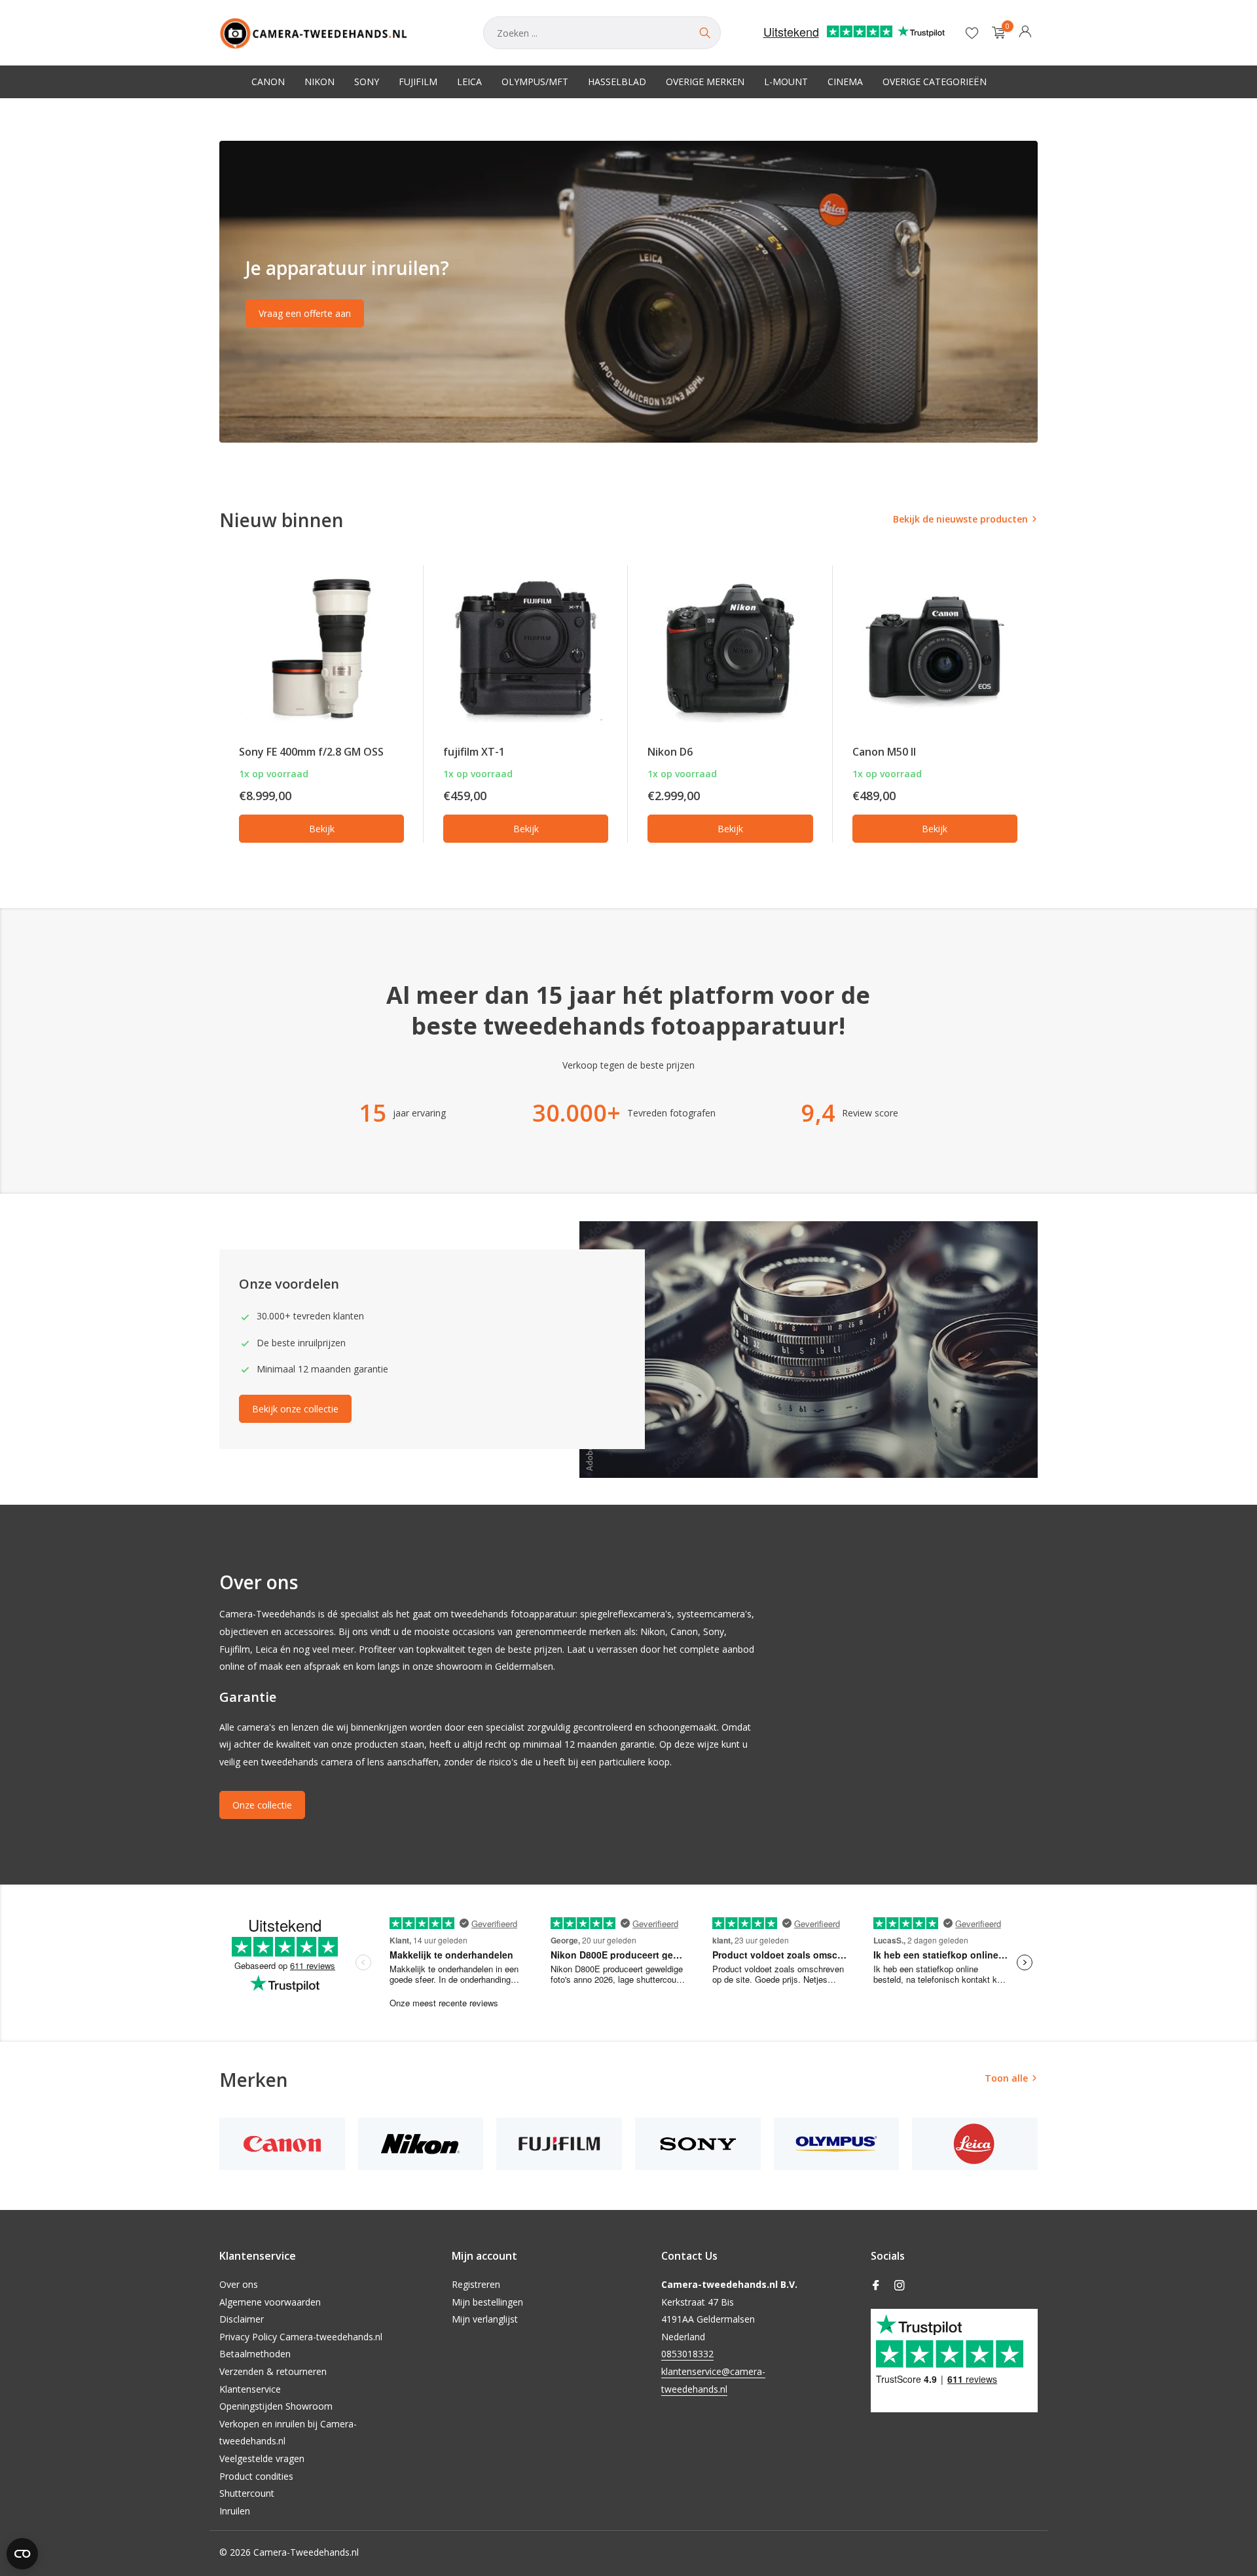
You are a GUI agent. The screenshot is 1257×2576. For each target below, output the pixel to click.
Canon (268, 82)
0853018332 (687, 2354)
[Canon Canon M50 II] (935, 649)
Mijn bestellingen (487, 2302)
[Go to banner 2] (628, 292)
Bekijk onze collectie (295, 1409)
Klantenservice (250, 2389)
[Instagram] (900, 2286)
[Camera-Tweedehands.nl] (338, 33)
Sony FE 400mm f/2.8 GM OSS (311, 752)
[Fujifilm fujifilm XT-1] (526, 649)
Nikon (319, 82)
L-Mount (786, 82)
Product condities (256, 2476)
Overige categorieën (935, 82)
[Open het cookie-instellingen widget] (22, 2554)
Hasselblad (617, 82)
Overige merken (705, 82)
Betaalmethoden (255, 2354)
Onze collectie (262, 1805)
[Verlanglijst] (972, 33)
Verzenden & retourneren (273, 2371)
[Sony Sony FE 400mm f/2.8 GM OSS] (321, 649)
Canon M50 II (884, 752)
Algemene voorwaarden (270, 2302)
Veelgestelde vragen (262, 2458)
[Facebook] (876, 2286)
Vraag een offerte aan (305, 313)
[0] (995, 33)
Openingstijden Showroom (276, 2406)
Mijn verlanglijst (485, 2319)
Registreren (476, 2284)
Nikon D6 (670, 752)
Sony (367, 82)
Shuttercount (247, 2493)
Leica (469, 82)
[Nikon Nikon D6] (730, 649)
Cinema (845, 82)
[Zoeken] (704, 33)
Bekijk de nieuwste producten (960, 519)
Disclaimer (242, 2319)
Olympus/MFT (535, 82)
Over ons (239, 2284)
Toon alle (1006, 2078)
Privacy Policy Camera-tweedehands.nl (301, 2337)
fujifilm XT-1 (474, 752)
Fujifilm (418, 82)
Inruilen (235, 2511)
